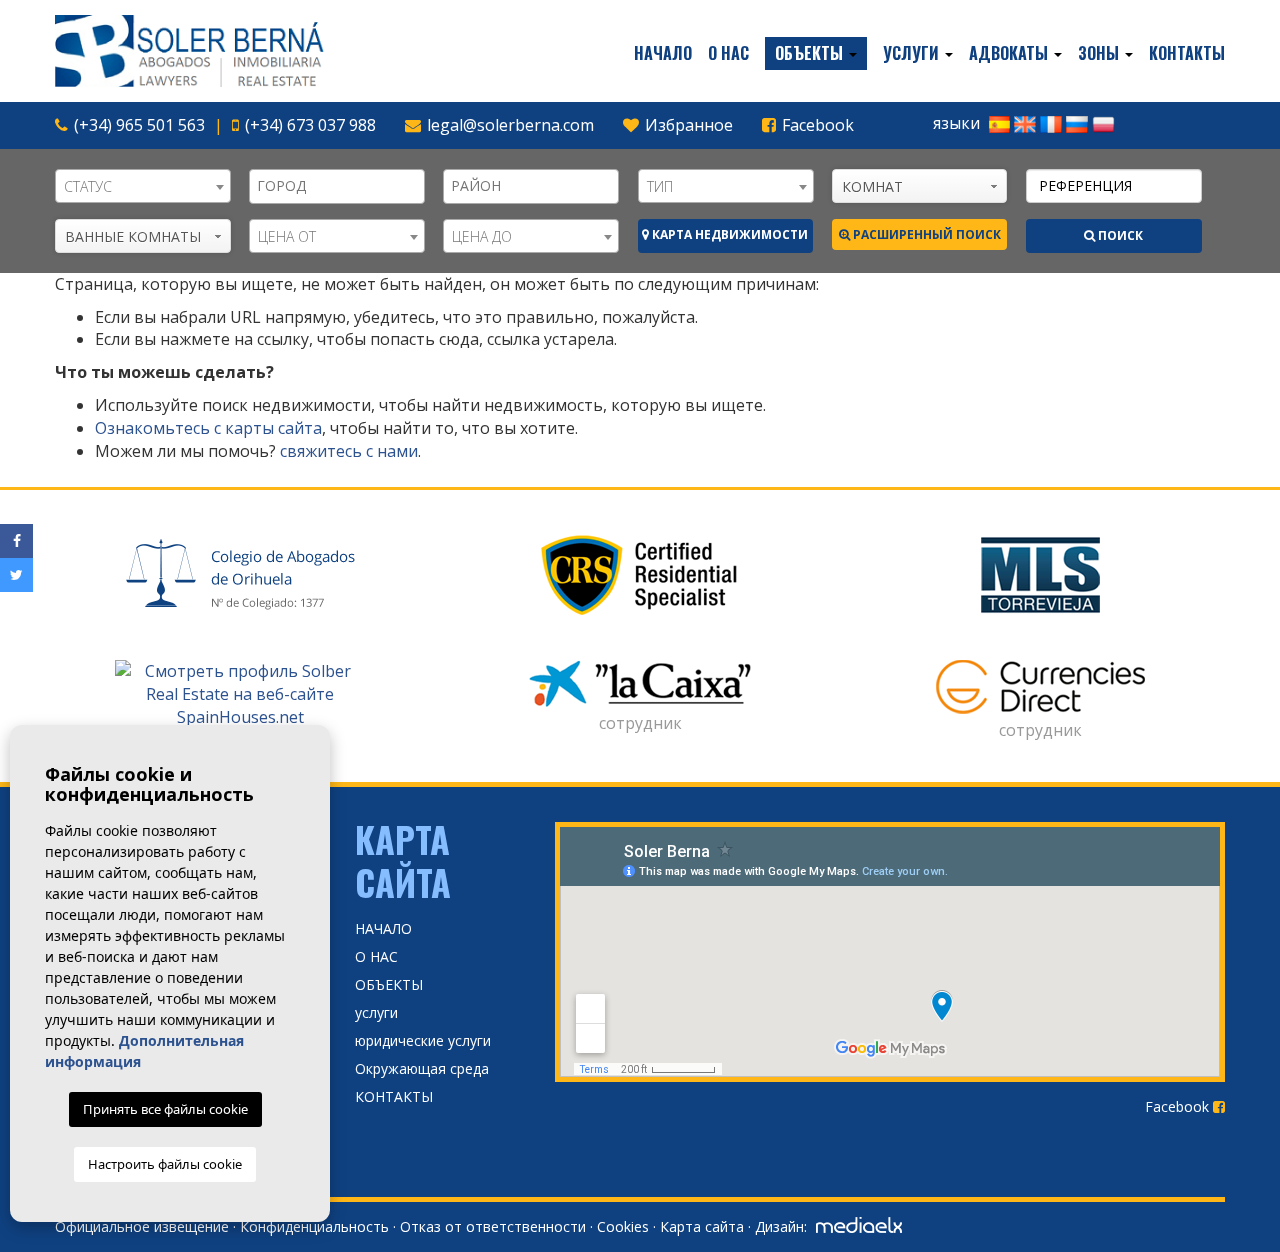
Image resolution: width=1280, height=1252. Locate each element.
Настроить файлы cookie (165, 1164)
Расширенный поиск (925, 234)
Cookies (623, 1226)
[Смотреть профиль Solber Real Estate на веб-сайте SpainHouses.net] (240, 694)
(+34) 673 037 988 (310, 125)
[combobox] (143, 186)
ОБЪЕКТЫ (389, 984)
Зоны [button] (1100, 53)
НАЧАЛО (663, 53)
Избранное (687, 125)
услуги (376, 1012)
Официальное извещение (142, 1226)
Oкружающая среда (422, 1068)
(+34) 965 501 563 (139, 125)
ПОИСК (1119, 235)
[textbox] (342, 186)
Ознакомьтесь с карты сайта (208, 428)
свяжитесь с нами (349, 451)
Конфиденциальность (314, 1226)
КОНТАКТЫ (1187, 53)
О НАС (728, 53)
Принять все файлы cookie (165, 1109)
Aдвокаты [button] (1010, 53)
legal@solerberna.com (510, 125)
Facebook (816, 125)
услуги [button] (913, 53)
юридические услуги (423, 1040)
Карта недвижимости (728, 234)
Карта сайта (702, 1226)
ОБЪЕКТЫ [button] (811, 53)
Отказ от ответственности (493, 1226)
